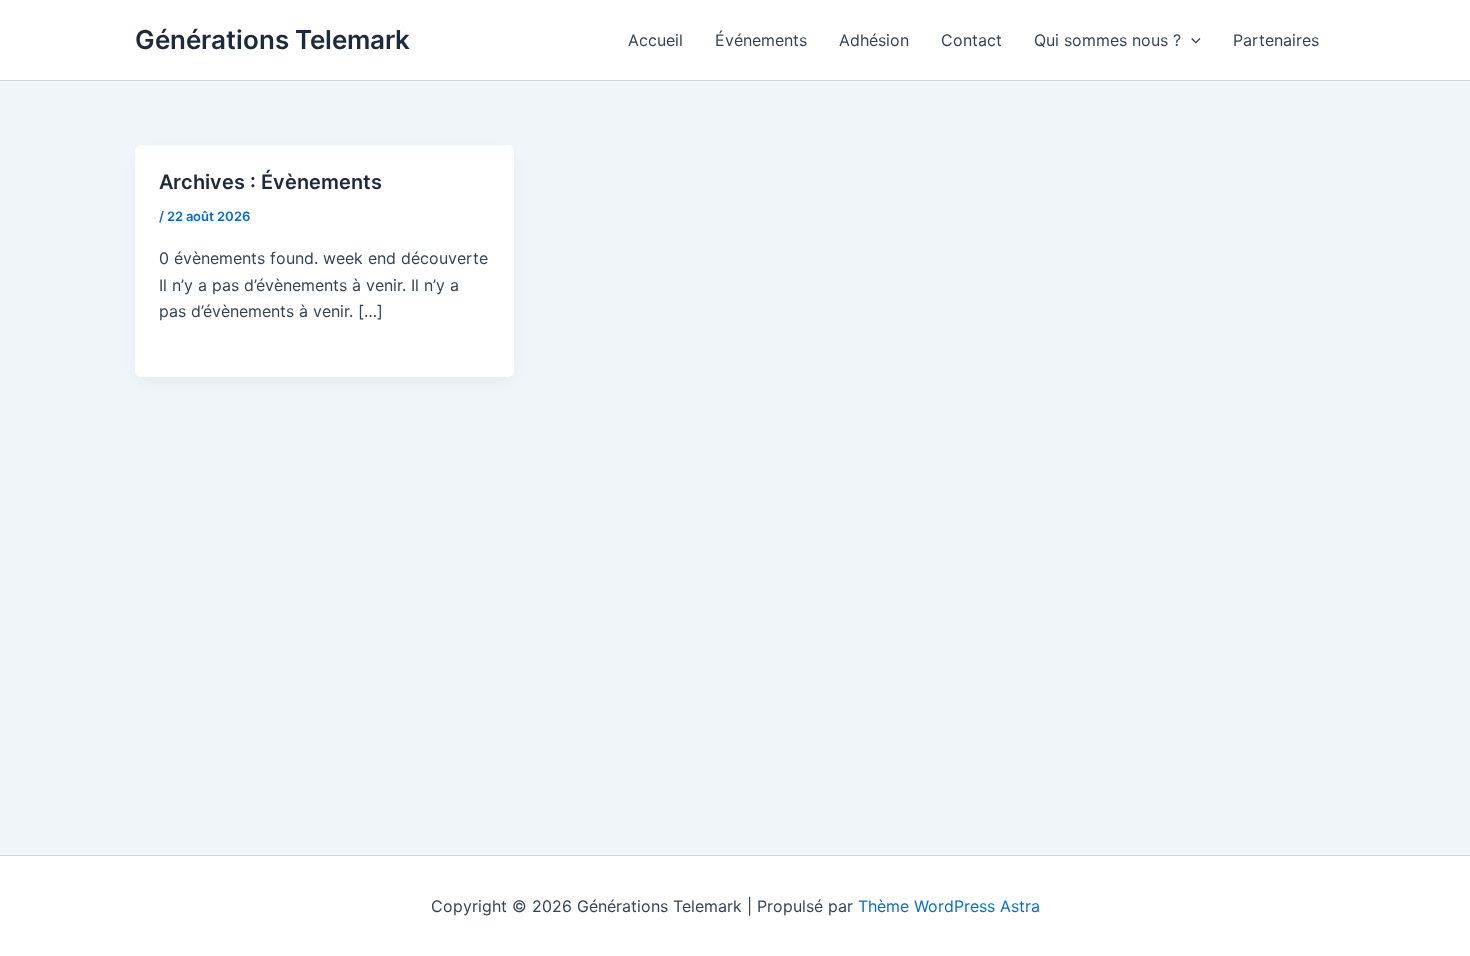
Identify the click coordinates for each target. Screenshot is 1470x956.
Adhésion (874, 40)
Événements (761, 40)
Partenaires (1276, 40)
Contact (971, 40)
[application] (1191, 40)
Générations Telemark (272, 39)
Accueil (655, 40)
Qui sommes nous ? (1107, 40)
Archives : (270, 182)
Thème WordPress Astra (949, 906)
